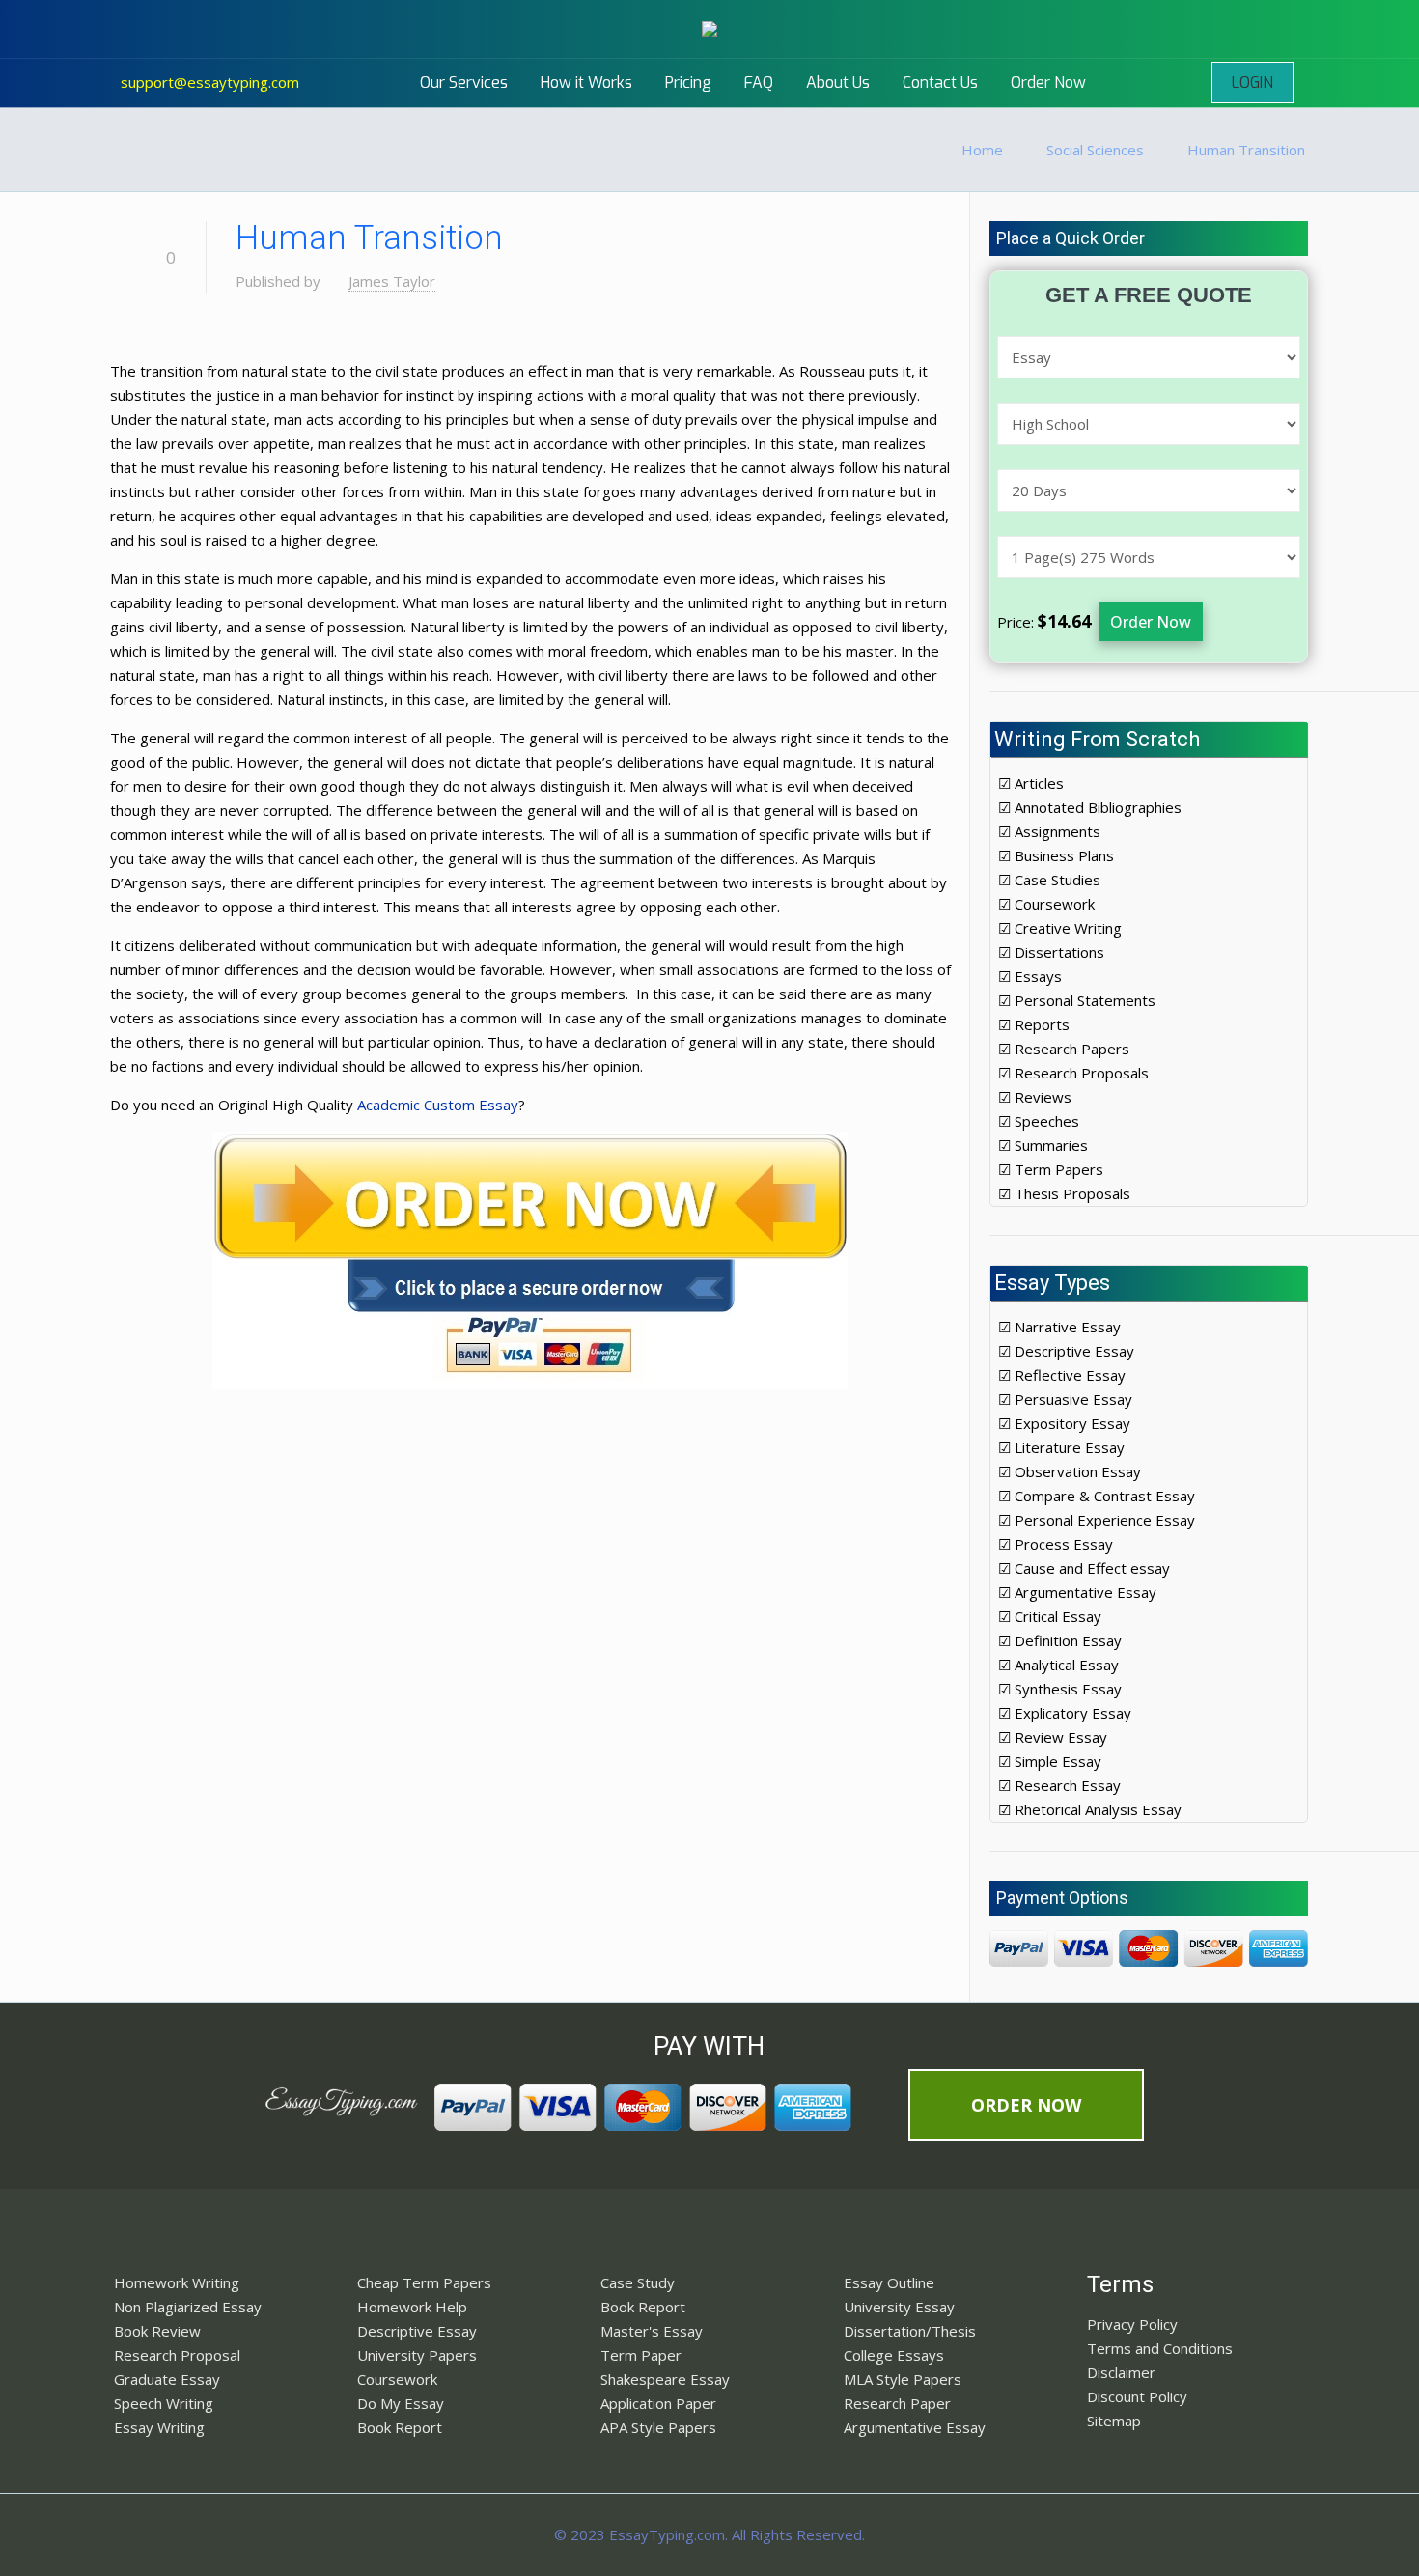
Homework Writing (177, 2282)
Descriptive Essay (417, 2331)
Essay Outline (889, 2282)
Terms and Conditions (1160, 2348)
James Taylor (392, 281)
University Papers (417, 2355)
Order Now (1151, 622)
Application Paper (658, 2403)
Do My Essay (401, 2403)
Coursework (397, 2379)
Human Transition (1246, 150)
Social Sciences (1095, 150)
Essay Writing (159, 2427)
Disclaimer (1121, 2372)
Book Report (400, 2427)
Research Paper (897, 2403)
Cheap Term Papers (424, 2282)
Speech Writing (164, 2403)
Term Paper (641, 2355)
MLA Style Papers (903, 2379)
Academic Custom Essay (438, 1105)
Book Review (157, 2331)
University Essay (899, 2307)
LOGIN (1252, 83)
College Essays (894, 2355)
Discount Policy (1137, 2396)
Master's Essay (652, 2331)
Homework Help (412, 2307)
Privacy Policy (1132, 2324)
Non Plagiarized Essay (188, 2307)
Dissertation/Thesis (910, 2331)
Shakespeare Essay (665, 2379)
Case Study (638, 2282)
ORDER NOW (1026, 2105)
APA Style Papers (658, 2427)
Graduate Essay (167, 2379)
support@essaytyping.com (210, 82)
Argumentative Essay (915, 2427)
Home (982, 150)
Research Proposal (177, 2355)
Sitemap (1114, 2421)
